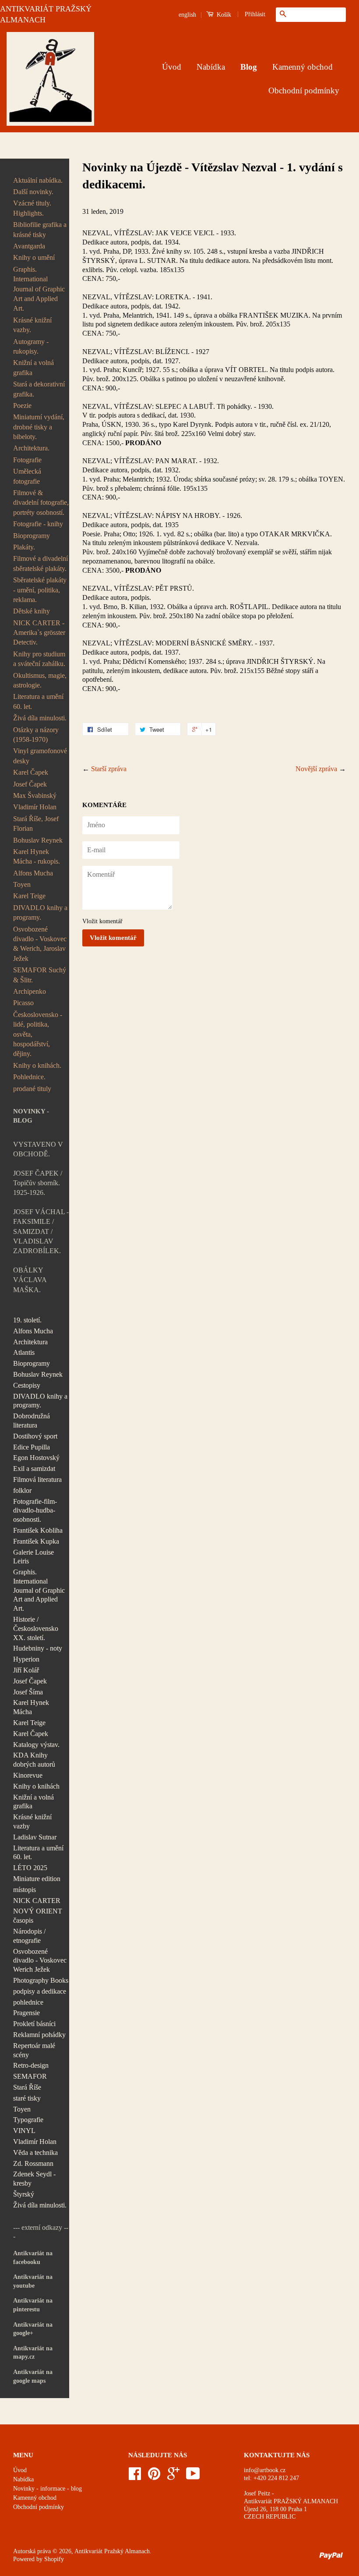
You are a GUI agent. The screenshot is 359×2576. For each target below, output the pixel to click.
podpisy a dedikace (40, 1991)
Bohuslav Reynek (38, 840)
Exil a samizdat (34, 1469)
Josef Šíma (28, 1692)
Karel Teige (29, 896)
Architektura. (31, 448)
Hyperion (26, 1659)
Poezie (22, 406)
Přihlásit (255, 14)
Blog (249, 67)
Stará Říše (27, 2087)
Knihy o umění (34, 257)
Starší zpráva (109, 769)
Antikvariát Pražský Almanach (112, 2551)
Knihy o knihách (36, 1786)
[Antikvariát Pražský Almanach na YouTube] (193, 2477)
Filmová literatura (37, 1479)
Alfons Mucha (33, 873)
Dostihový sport (35, 1436)
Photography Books (41, 1980)
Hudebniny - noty (38, 1648)
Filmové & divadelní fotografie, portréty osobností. (41, 503)
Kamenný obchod (303, 67)
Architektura (30, 1342)
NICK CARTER (37, 1901)
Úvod (172, 67)
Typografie (28, 2120)
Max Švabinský (35, 795)
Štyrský (24, 2194)
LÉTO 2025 (30, 1868)
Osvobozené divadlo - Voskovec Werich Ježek (40, 1961)
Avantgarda (29, 246)
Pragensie (26, 2013)
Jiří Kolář (26, 1670)
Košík (223, 15)
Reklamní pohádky (39, 2035)
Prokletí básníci (34, 2024)
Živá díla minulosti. (40, 718)
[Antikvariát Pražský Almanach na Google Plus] (173, 2477)
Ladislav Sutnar (35, 1837)
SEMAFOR (30, 2076)
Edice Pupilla (32, 1447)
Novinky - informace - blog (48, 2489)
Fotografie (27, 460)
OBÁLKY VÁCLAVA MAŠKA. (30, 1280)
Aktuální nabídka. (38, 180)
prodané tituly (32, 1089)
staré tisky (27, 2098)
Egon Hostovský (36, 1458)
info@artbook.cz (265, 2470)
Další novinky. (33, 192)
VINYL (24, 2131)
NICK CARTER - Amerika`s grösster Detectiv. (39, 633)
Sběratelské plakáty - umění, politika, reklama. (40, 590)
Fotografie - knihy (38, 524)
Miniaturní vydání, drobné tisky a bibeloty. (39, 427)
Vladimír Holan (35, 807)
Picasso (23, 1003)
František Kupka (36, 1541)
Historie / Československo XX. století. (36, 1628)
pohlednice (28, 2002)
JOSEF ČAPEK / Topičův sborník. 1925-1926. (38, 1183)
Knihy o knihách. (37, 1065)
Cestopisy (27, 1385)
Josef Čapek (30, 784)
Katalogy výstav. (36, 1745)
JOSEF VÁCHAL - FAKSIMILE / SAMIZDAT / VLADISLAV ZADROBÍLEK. (41, 1231)
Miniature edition (37, 1879)
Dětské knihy (32, 611)
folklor (22, 1490)
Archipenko (30, 991)
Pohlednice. (29, 1077)
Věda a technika (35, 2153)
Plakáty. (24, 547)
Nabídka (211, 67)
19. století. (27, 1320)
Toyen (22, 884)
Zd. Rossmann (33, 2163)
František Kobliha (38, 1530)
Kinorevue (28, 1775)
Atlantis (24, 1352)
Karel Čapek (31, 772)
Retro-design (31, 2065)
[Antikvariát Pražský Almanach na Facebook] (135, 2477)
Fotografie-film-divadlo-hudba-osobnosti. (35, 1511)
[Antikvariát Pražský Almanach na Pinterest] (154, 2477)
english (187, 15)
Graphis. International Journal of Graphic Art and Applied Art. (39, 289)
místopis (25, 1890)
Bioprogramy (32, 536)
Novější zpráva (316, 769)
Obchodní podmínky (304, 90)
